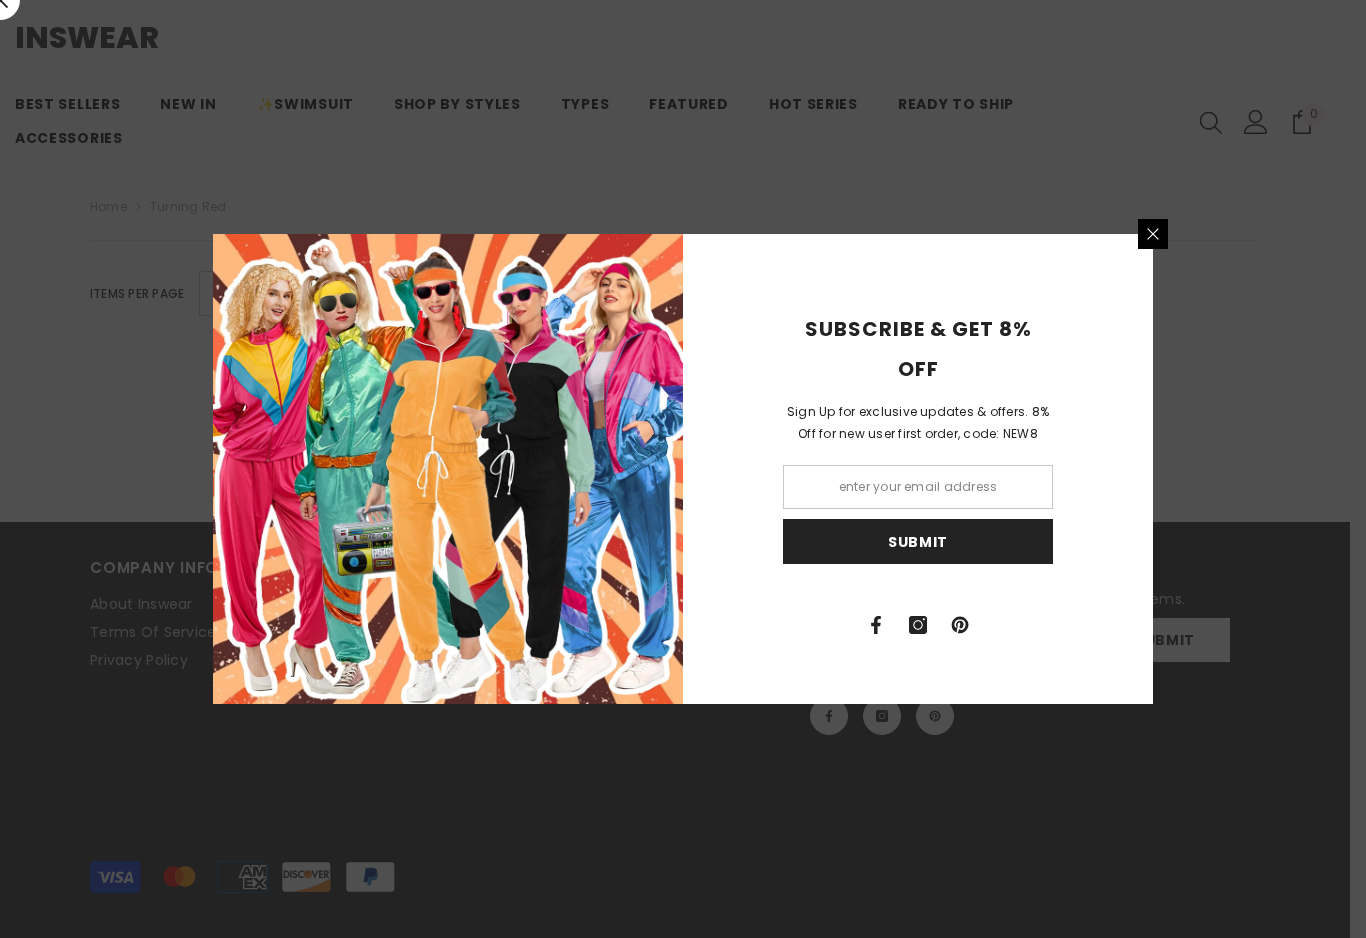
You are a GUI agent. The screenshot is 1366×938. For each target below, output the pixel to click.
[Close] (1153, 234)
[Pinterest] (960, 625)
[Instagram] (918, 625)
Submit (918, 542)
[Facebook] (876, 625)
